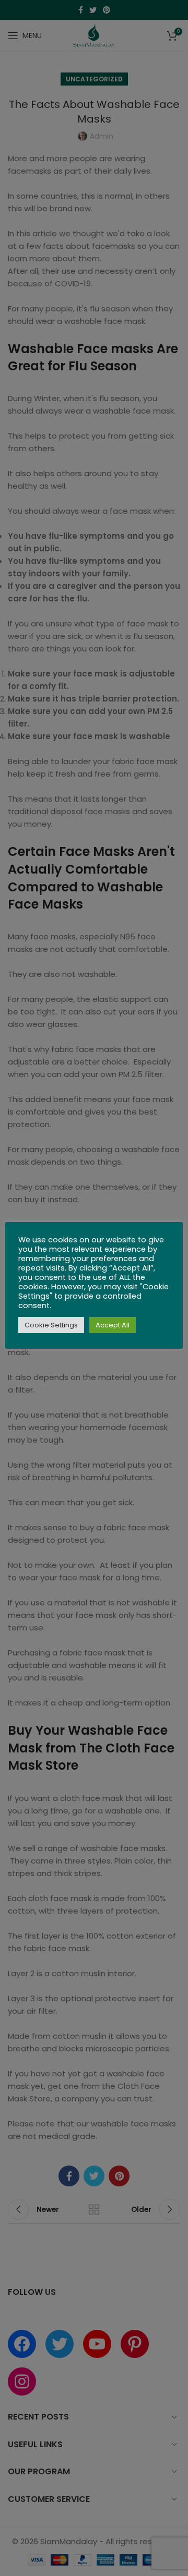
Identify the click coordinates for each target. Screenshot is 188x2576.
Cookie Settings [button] (51, 1325)
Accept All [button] (113, 1325)
